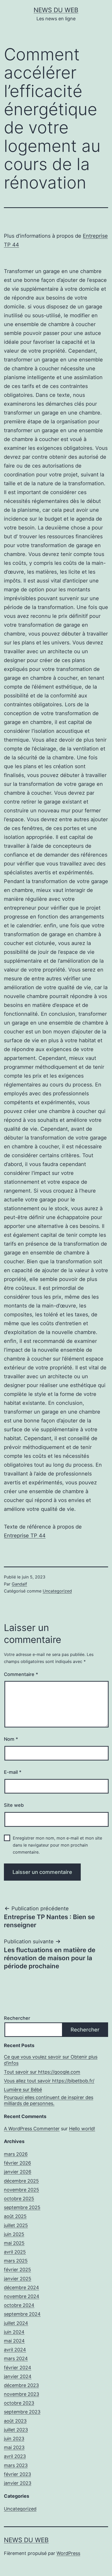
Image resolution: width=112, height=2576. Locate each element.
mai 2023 (14, 2447)
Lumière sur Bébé (23, 2090)
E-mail (13, 1772)
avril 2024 (15, 2350)
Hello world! (82, 2129)
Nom (11, 1739)
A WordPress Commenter (32, 2129)
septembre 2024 (22, 2314)
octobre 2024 (19, 2305)
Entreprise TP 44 (25, 1536)
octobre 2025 (19, 2199)
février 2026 (17, 2163)
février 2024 (18, 2368)
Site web (14, 1805)
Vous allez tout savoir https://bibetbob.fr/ (49, 2081)
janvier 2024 (18, 2376)
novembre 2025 (21, 2190)
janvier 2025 (18, 2279)
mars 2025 (16, 2261)
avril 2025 (15, 2252)
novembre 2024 (22, 2296)
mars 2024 (16, 2358)
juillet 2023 (16, 2430)
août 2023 (15, 2421)
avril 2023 (15, 2456)
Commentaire (21, 1674)
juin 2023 (14, 2439)
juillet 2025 (16, 2225)
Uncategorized (57, 1591)
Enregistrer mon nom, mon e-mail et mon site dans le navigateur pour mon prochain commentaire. (57, 1845)
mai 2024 (14, 2341)
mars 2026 (16, 2154)
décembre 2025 (21, 2181)
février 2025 (17, 2270)
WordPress (68, 2553)
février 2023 (17, 2474)
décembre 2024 (21, 2287)
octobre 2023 (19, 2403)
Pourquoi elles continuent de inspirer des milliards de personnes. (49, 2100)
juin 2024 (14, 2332)
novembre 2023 (21, 2394)
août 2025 (15, 2216)
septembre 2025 (22, 2207)
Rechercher (17, 2018)
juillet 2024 (16, 2323)
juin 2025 (14, 2234)
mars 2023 (16, 2465)
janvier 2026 (18, 2172)
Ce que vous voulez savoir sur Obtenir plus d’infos (51, 2060)
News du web (56, 10)
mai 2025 (14, 2243)
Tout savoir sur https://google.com (42, 2072)
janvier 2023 (18, 2483)
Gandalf (19, 1584)
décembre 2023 (21, 2385)
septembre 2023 (22, 2412)
